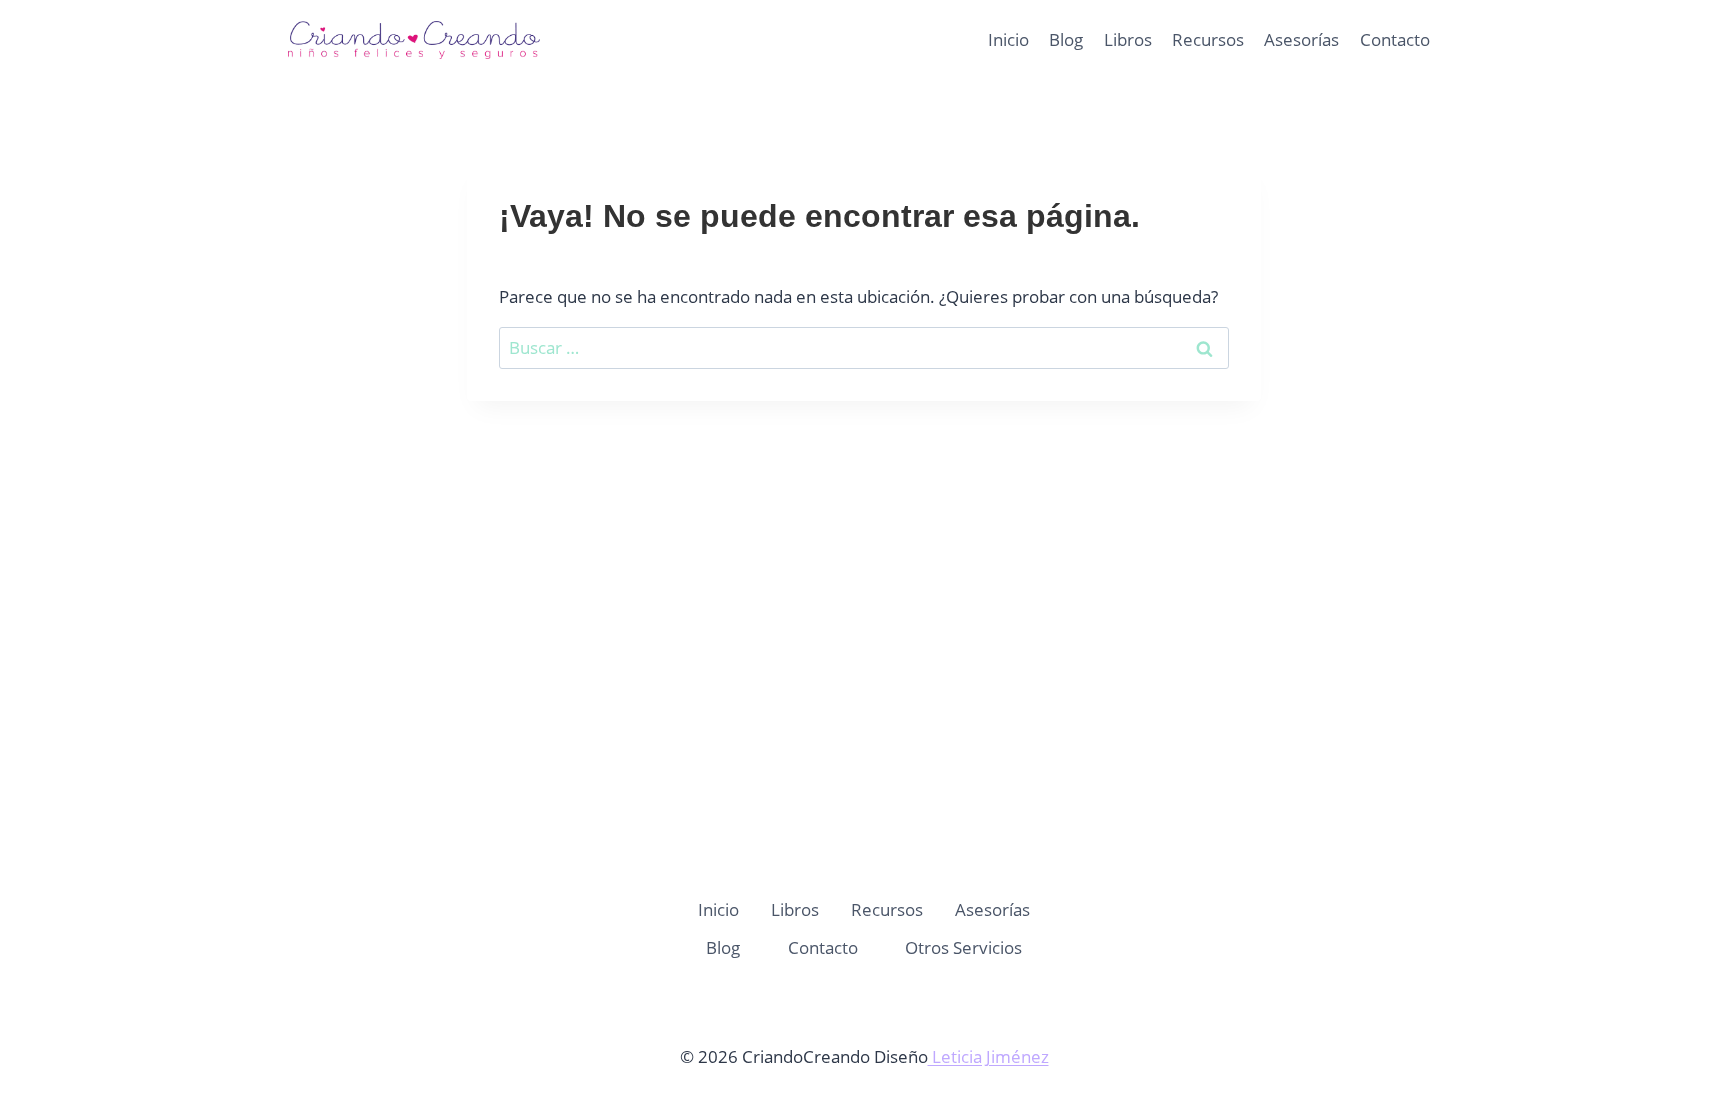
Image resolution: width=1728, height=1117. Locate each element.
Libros (1128, 39)
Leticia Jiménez (988, 1056)
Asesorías (1301, 39)
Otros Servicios (963, 947)
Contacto (1395, 39)
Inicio (1008, 39)
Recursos (1208, 39)
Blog (1066, 39)
